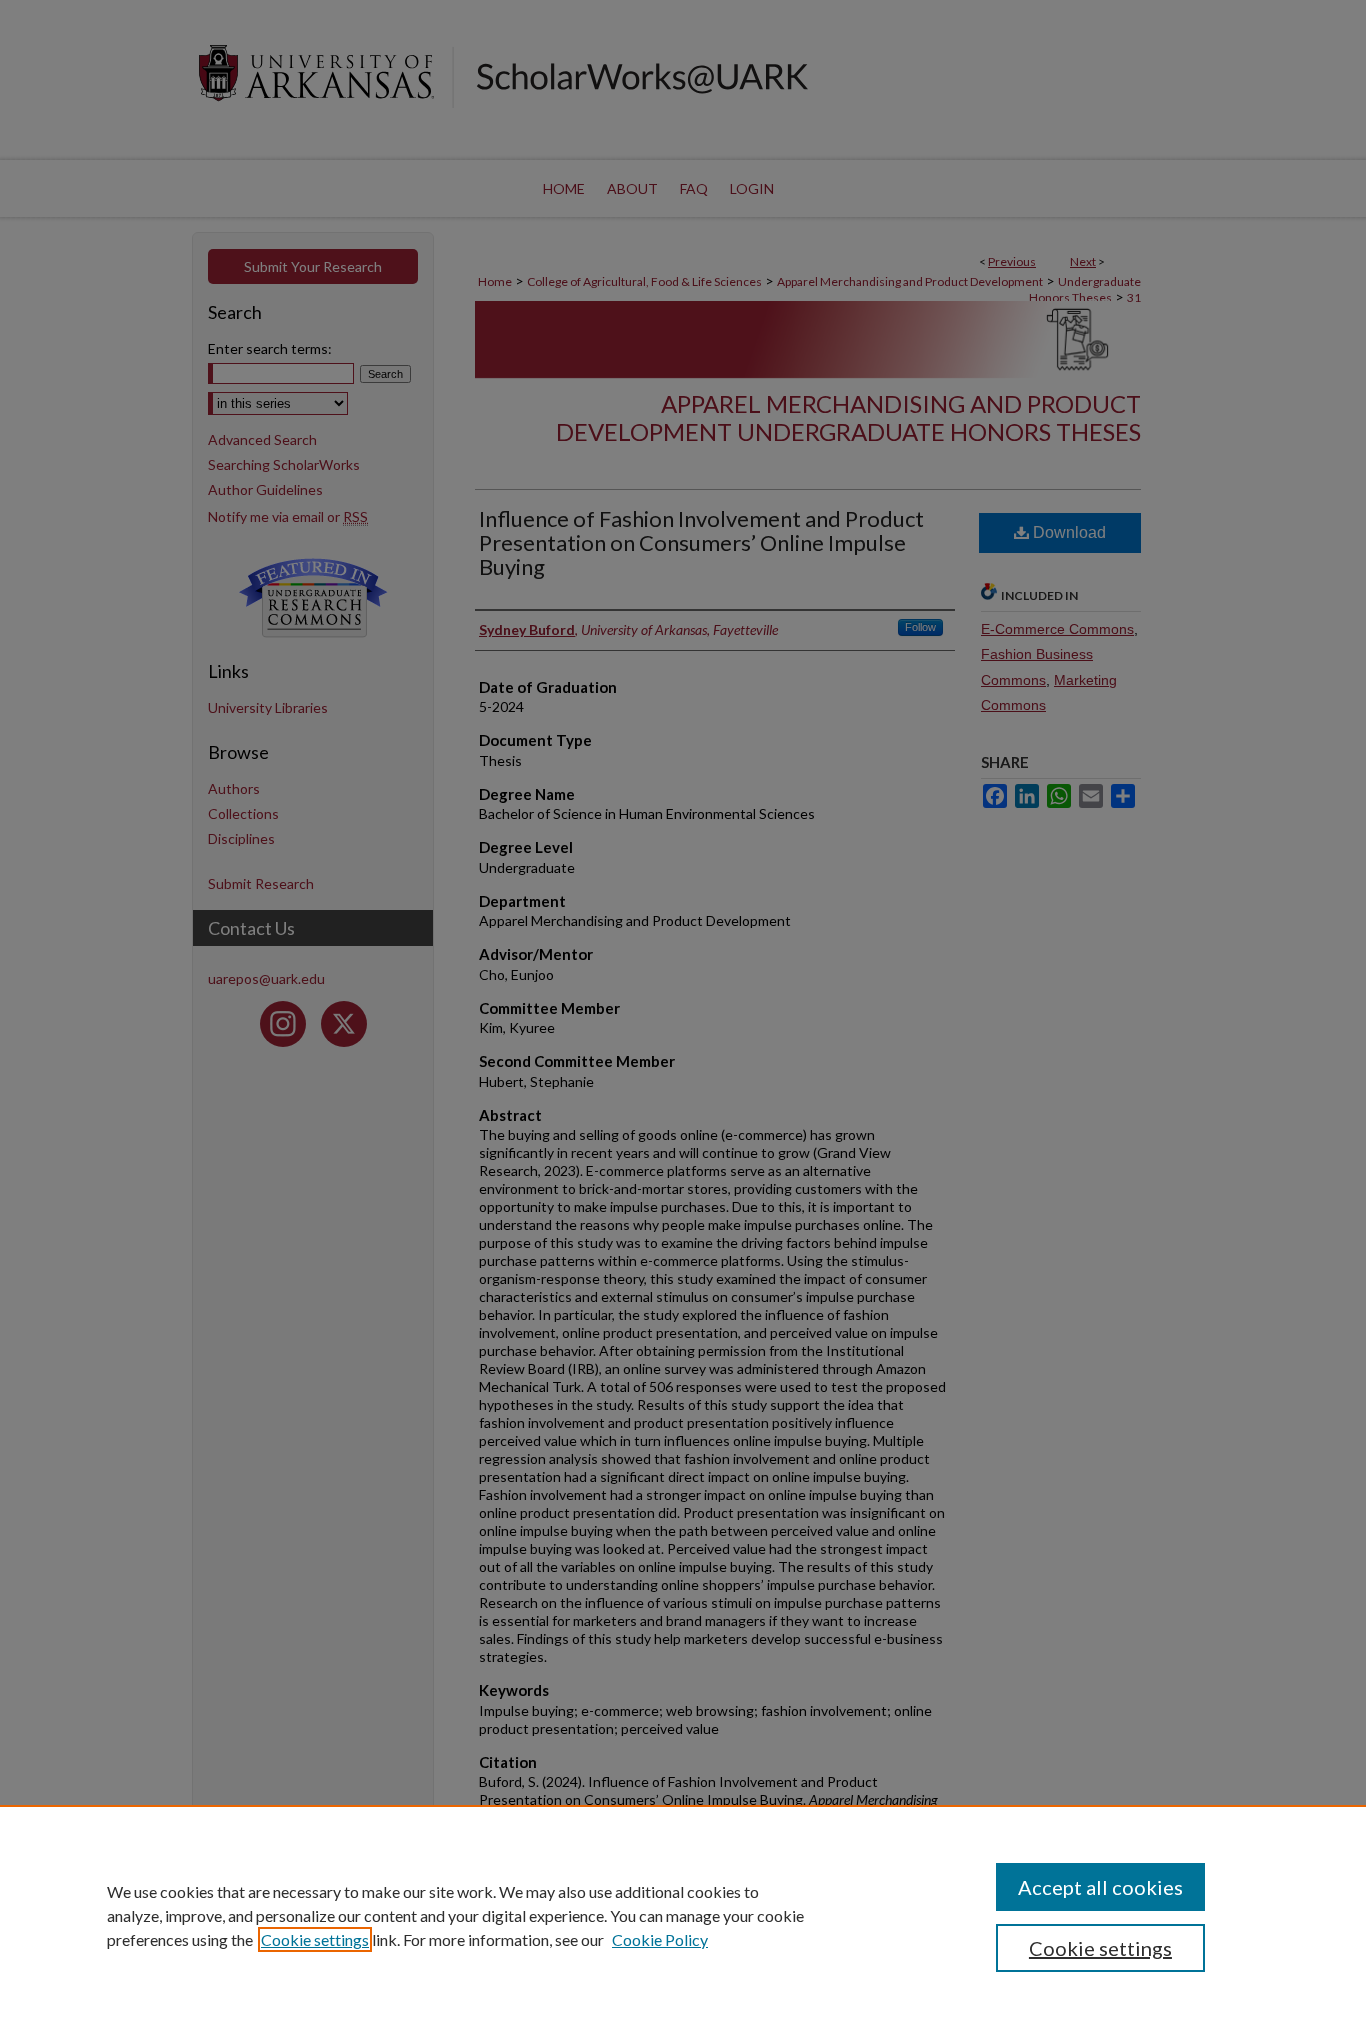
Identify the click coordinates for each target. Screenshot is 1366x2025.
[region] (683, 1915)
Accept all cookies (1100, 1887)
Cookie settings (315, 1939)
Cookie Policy (660, 1939)
